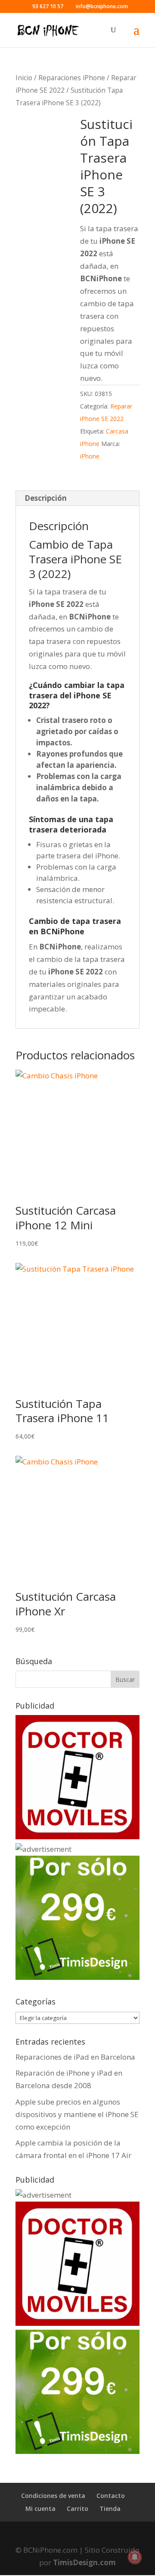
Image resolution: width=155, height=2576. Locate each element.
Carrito (77, 2508)
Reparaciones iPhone (72, 78)
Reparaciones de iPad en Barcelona (75, 2057)
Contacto (111, 2496)
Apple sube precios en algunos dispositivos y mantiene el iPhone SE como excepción (77, 2114)
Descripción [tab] (46, 498)
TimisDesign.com (84, 2562)
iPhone (90, 456)
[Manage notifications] (135, 2557)
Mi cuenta (40, 2508)
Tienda (110, 2508)
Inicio (24, 78)
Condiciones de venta (53, 2496)
